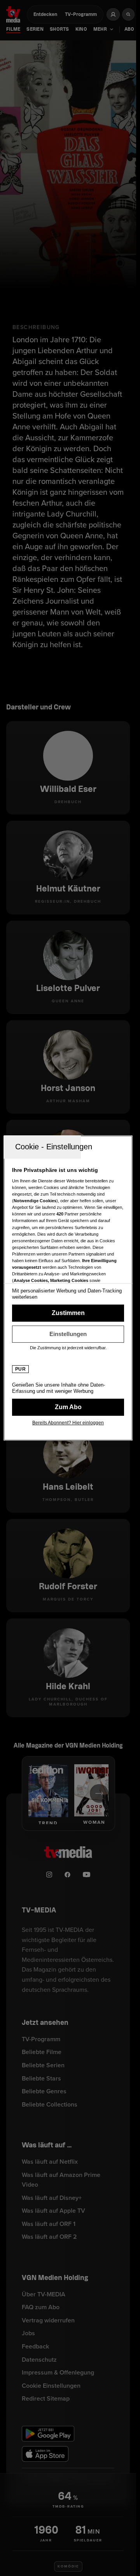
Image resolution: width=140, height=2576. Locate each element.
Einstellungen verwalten (68, 1334)
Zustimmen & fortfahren (68, 1313)
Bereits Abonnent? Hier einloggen (68, 1423)
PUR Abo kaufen (68, 1407)
